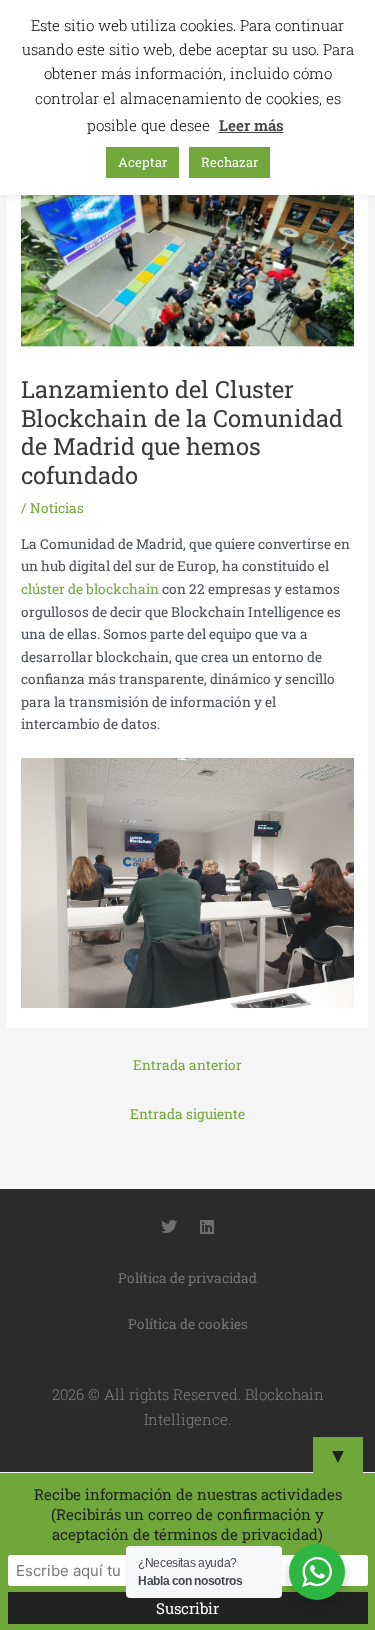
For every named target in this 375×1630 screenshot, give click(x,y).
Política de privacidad (187, 1278)
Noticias (57, 508)
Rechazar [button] (229, 162)
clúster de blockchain (90, 589)
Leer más (251, 125)
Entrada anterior (187, 1065)
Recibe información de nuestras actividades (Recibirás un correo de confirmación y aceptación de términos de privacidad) (188, 1514)
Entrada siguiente (187, 1114)
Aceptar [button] (142, 162)
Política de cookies (188, 1324)
